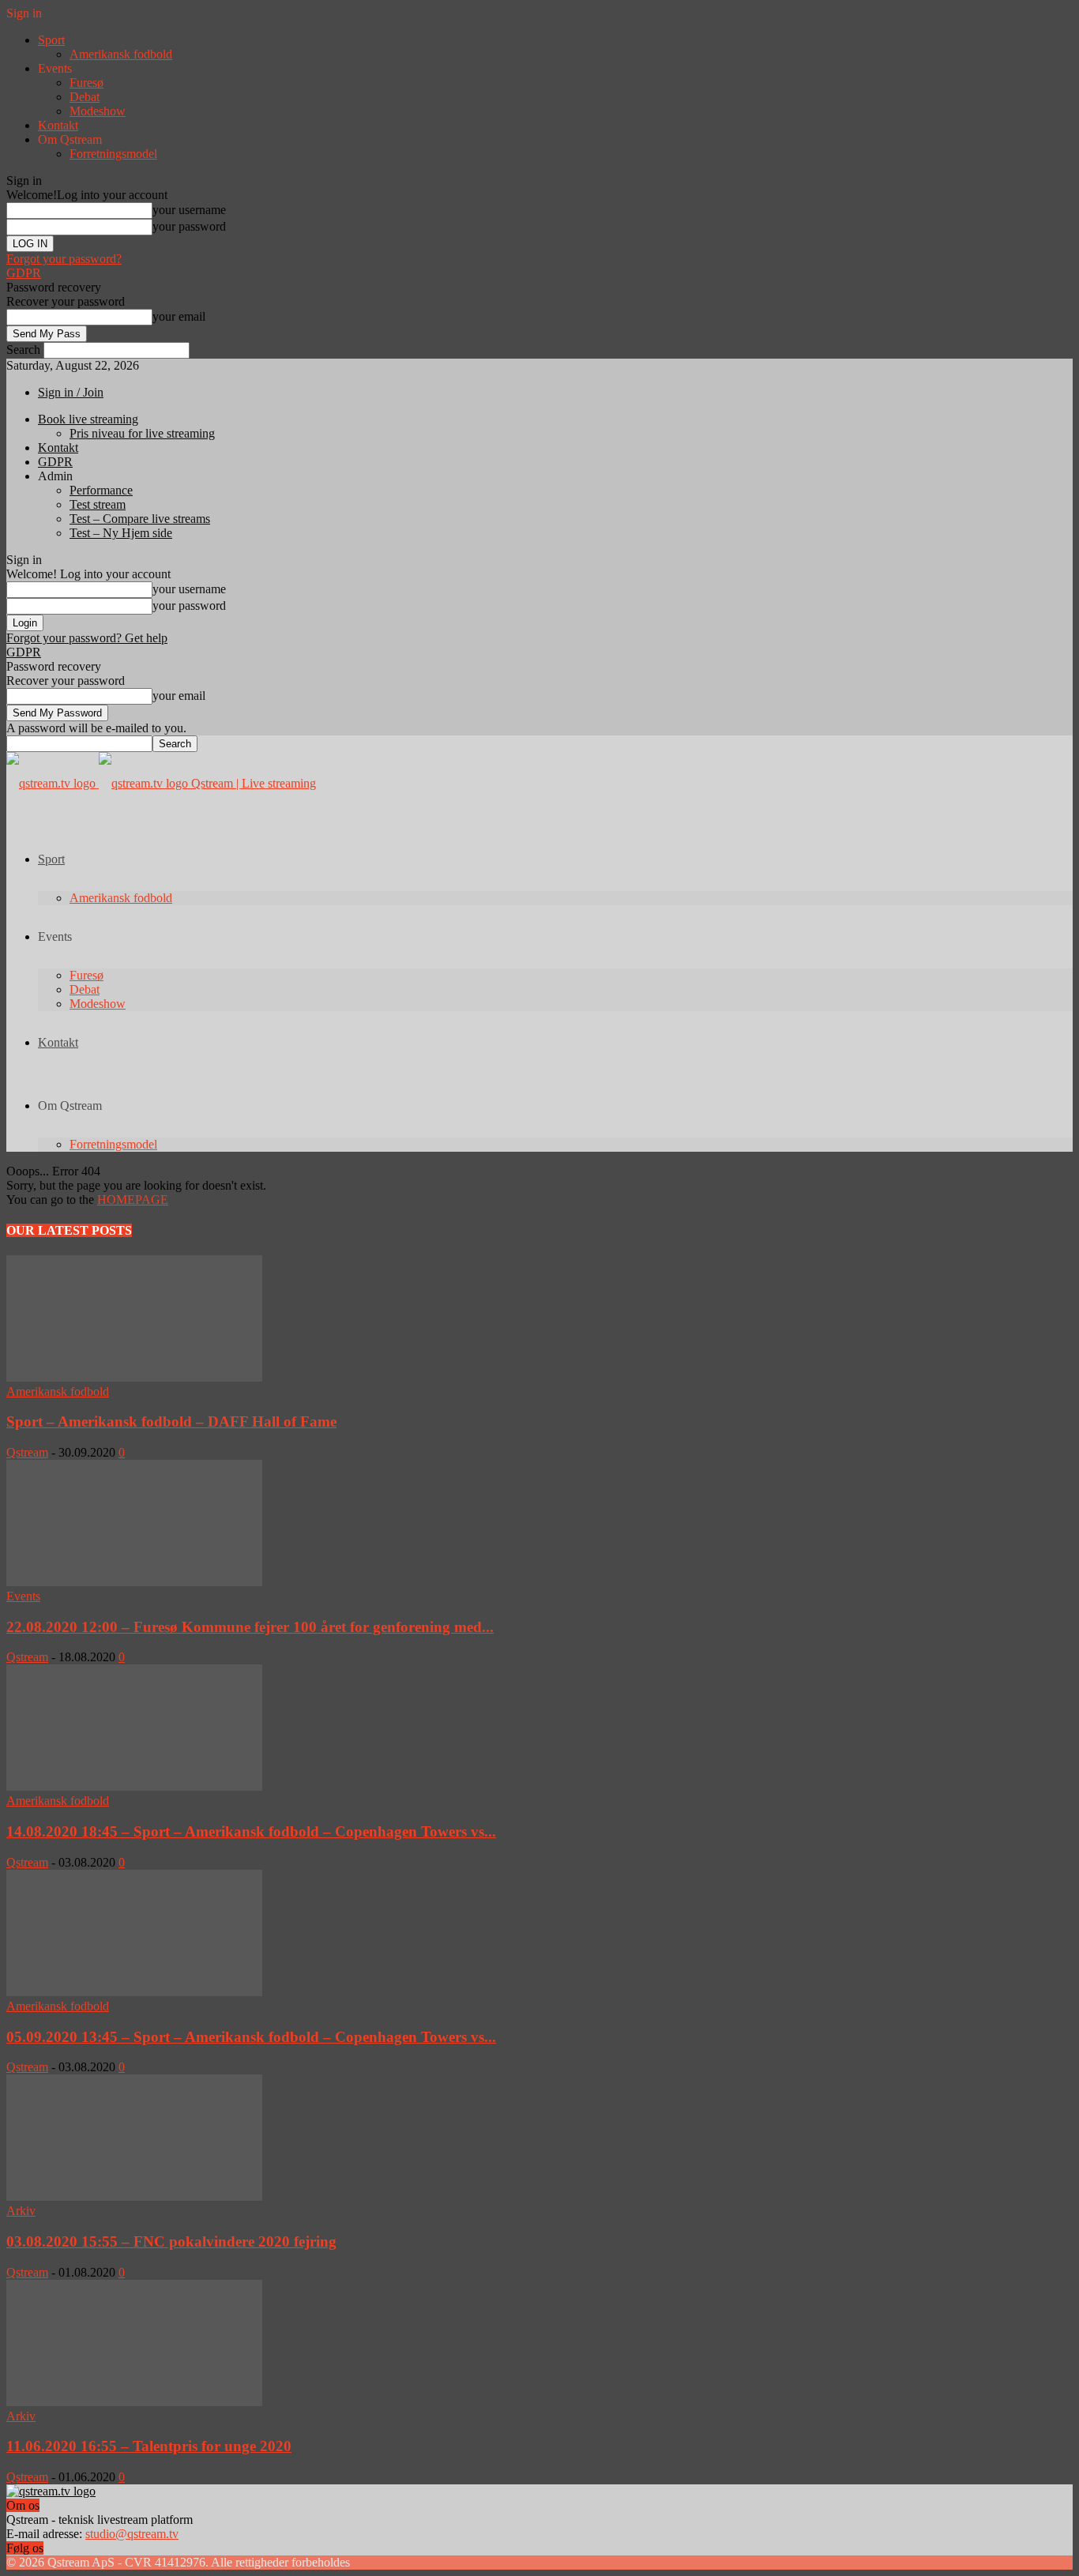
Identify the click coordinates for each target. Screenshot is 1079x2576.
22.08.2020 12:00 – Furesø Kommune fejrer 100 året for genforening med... (250, 1627)
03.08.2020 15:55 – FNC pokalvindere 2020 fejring (171, 2241)
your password (189, 226)
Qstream (27, 1452)
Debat (85, 97)
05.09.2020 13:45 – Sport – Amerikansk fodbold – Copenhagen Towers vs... (251, 2037)
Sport (51, 40)
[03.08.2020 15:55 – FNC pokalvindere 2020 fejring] (134, 2196)
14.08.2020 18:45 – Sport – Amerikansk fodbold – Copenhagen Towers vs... (251, 1831)
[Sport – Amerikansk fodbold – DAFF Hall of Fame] (134, 1377)
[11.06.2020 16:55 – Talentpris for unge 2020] (134, 2402)
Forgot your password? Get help (87, 638)
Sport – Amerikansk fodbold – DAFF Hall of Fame (171, 1422)
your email (179, 316)
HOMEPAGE (133, 1200)
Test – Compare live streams (140, 519)
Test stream (98, 504)
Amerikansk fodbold (121, 54)
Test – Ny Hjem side (121, 533)
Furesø (86, 83)
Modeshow (98, 111)
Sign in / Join (71, 392)
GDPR (24, 273)
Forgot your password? (64, 259)
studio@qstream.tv (132, 2534)
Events (23, 1596)
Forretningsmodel (113, 154)
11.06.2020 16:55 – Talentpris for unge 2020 (149, 2446)
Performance (101, 490)
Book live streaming (88, 419)
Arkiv (21, 2211)
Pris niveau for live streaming (142, 433)
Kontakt (58, 125)
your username (189, 210)
